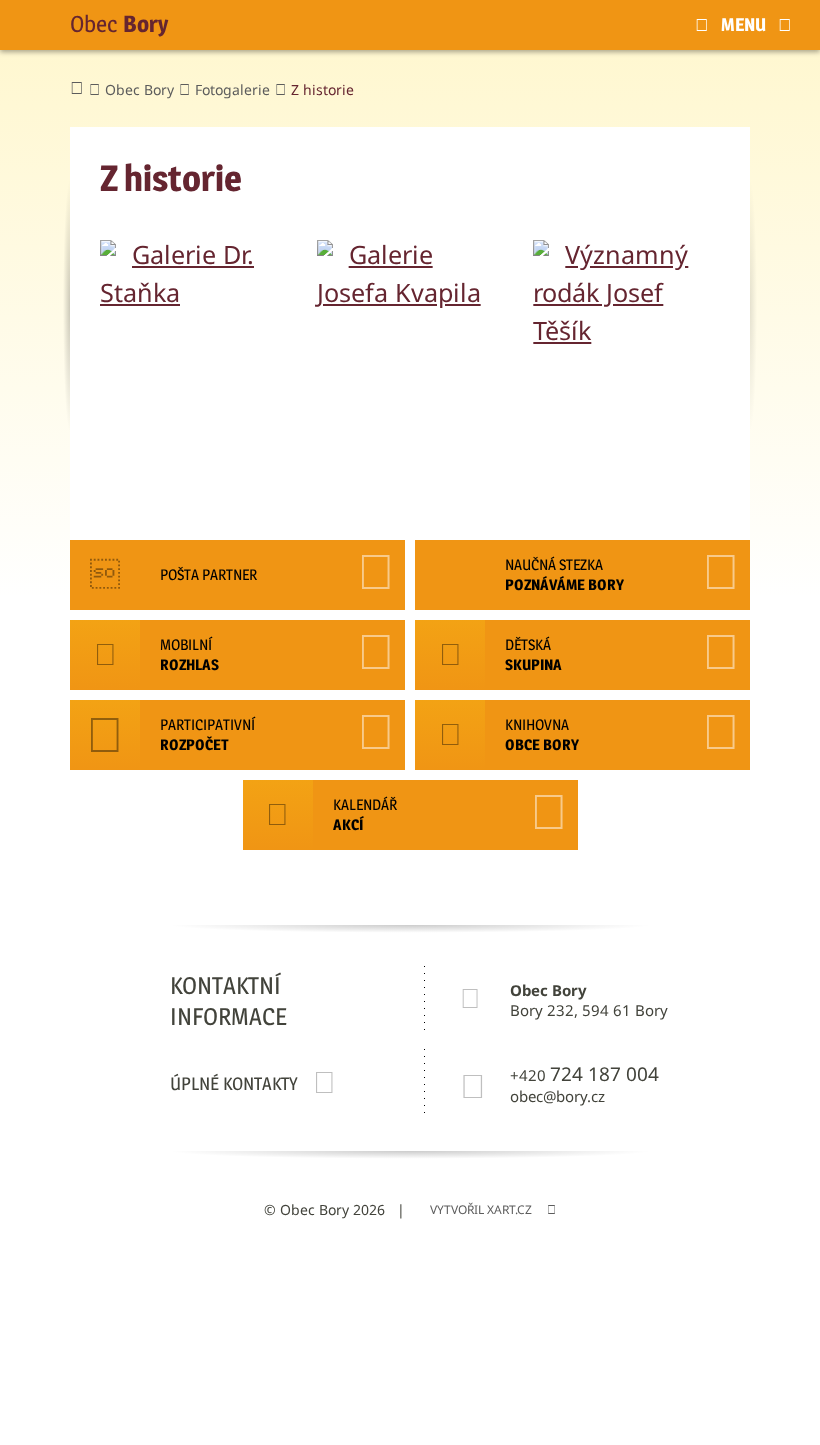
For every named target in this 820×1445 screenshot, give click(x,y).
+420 (584, 1074)
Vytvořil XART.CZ (481, 1209)
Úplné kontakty (234, 1083)
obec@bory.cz (557, 1096)
